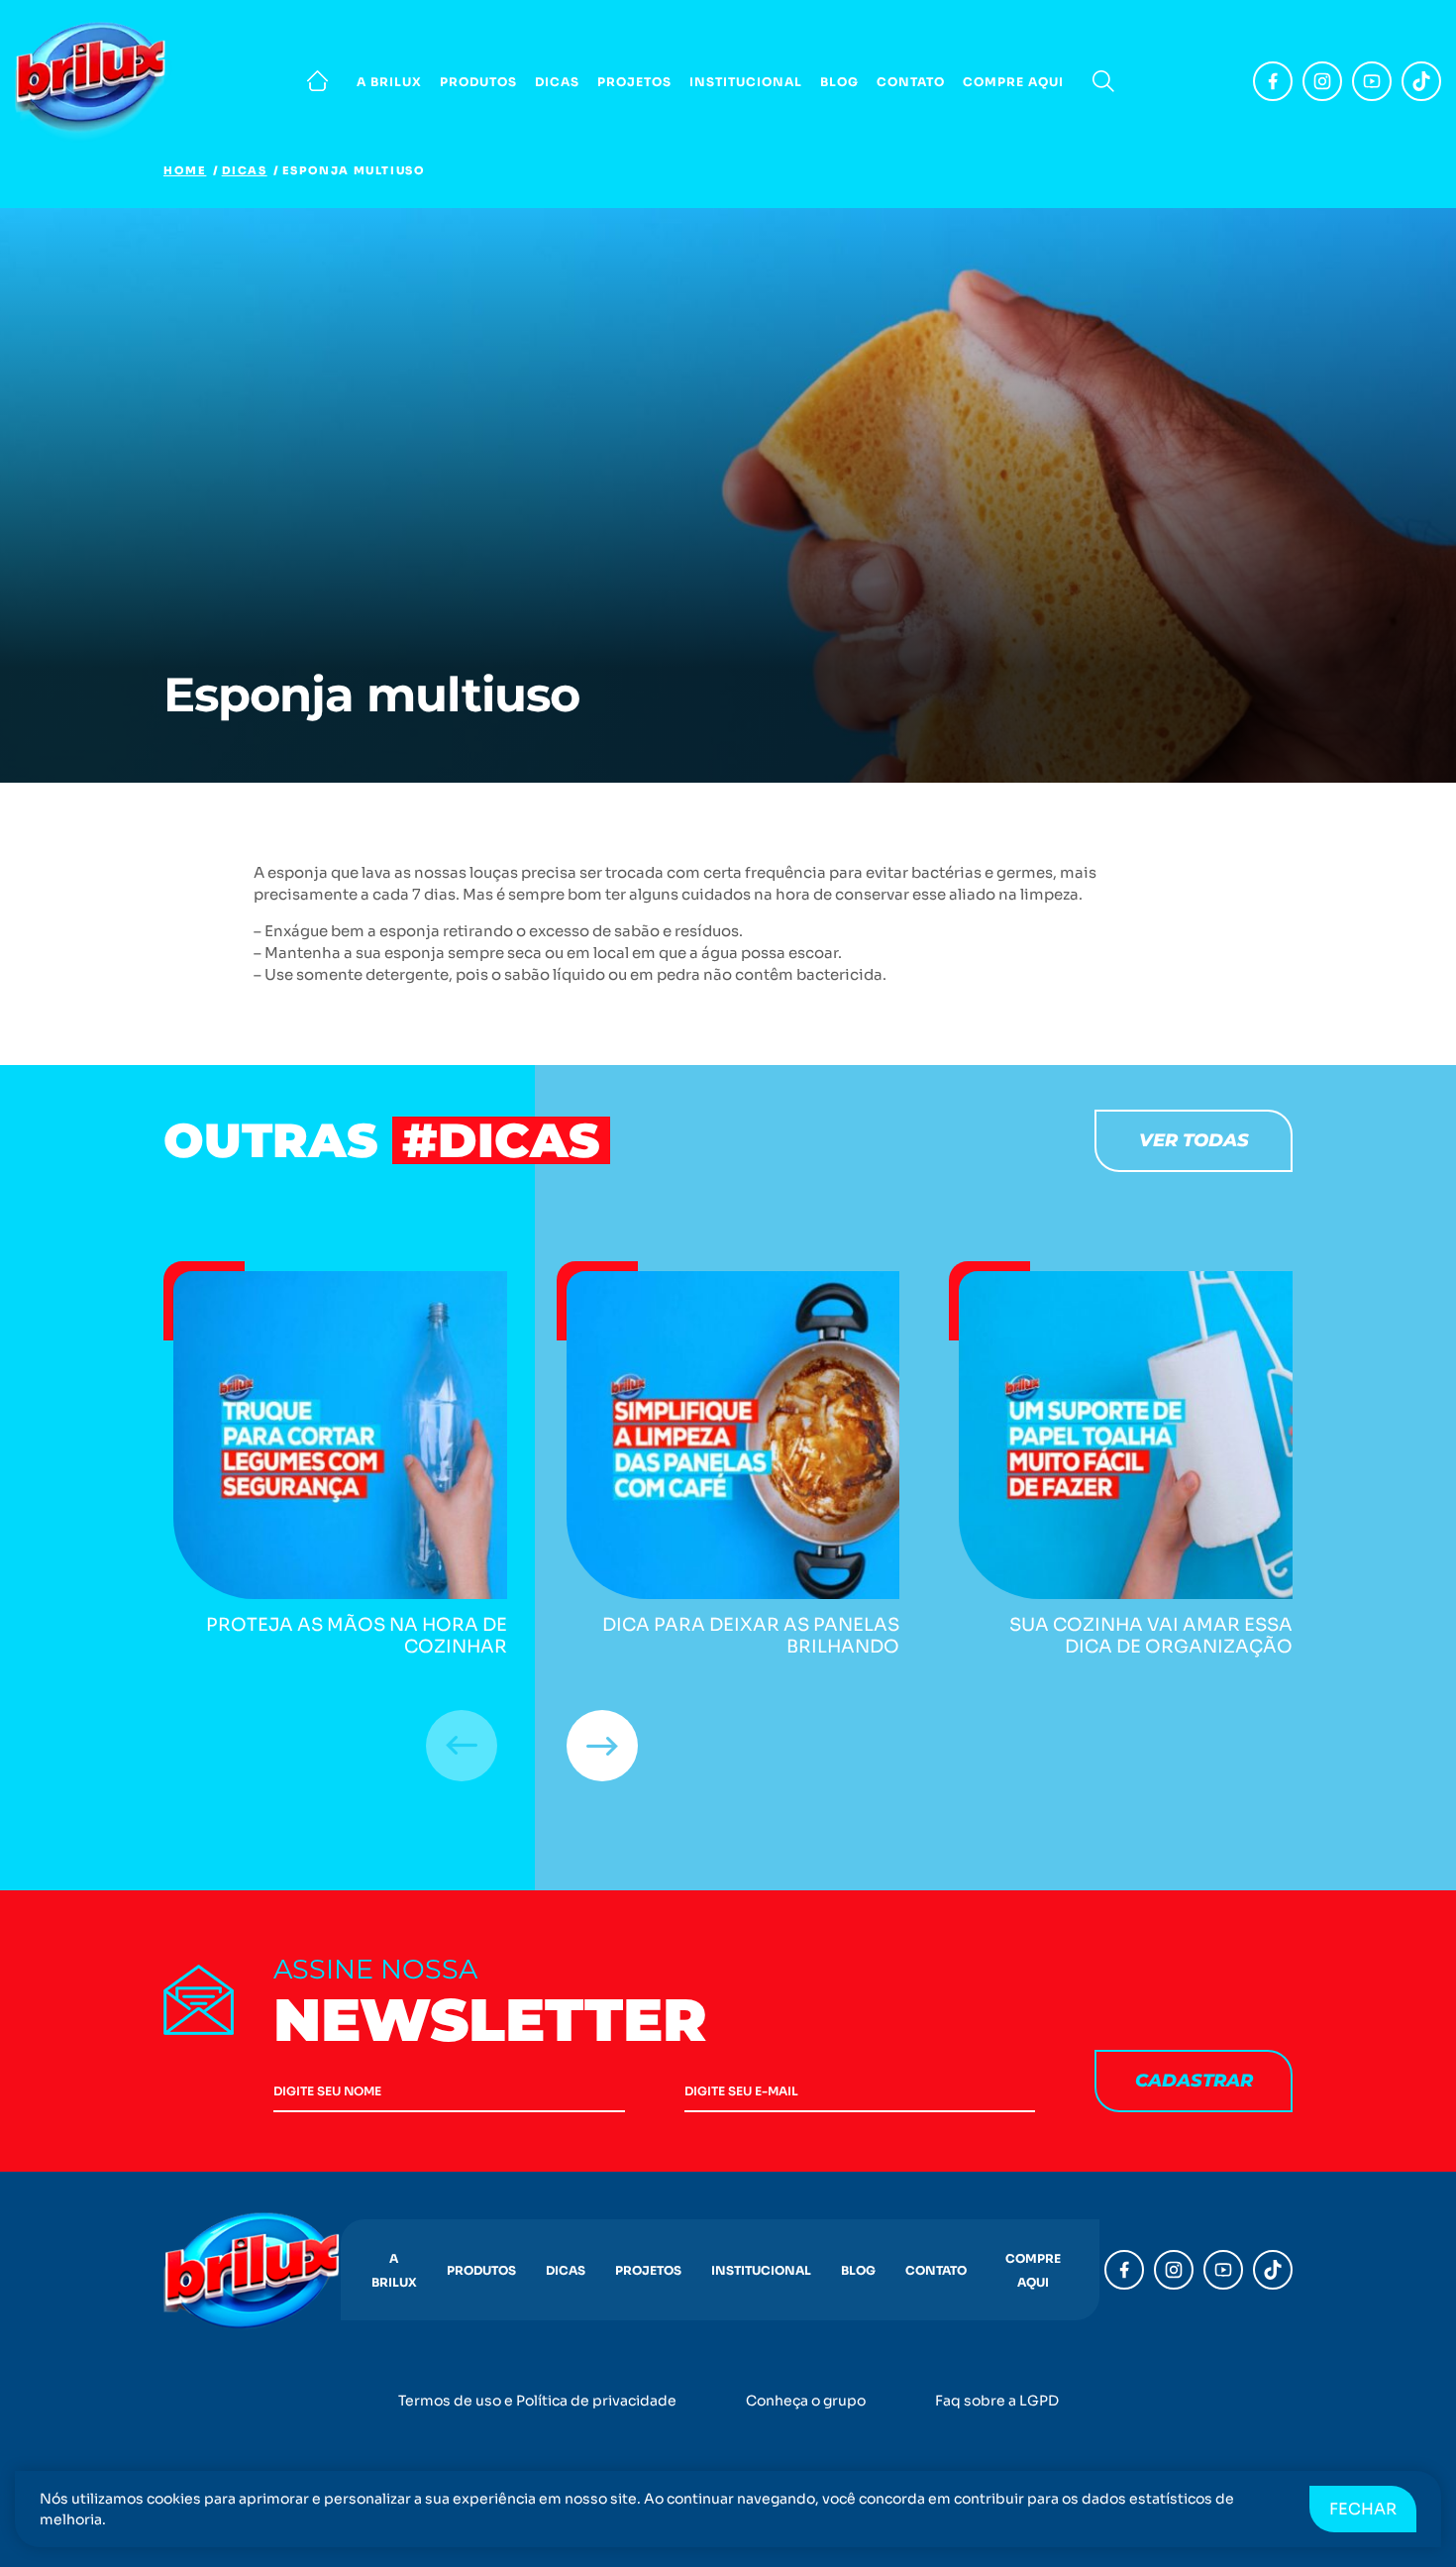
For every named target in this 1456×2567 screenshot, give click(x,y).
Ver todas (1194, 1140)
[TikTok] (1421, 81)
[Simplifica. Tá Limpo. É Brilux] (94, 81)
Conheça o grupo (806, 2401)
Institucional (746, 82)
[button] (602, 1746)
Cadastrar (1194, 2081)
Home (185, 170)
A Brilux (389, 82)
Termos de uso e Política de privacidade (537, 2401)
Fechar (1363, 2509)
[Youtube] (1372, 81)
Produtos (478, 82)
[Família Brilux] (317, 81)
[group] (335, 1460)
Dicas (557, 82)
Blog (839, 82)
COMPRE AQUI (1013, 82)
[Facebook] (1273, 81)
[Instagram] (1322, 81)
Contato (911, 82)
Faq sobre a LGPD (997, 2401)
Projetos (634, 82)
